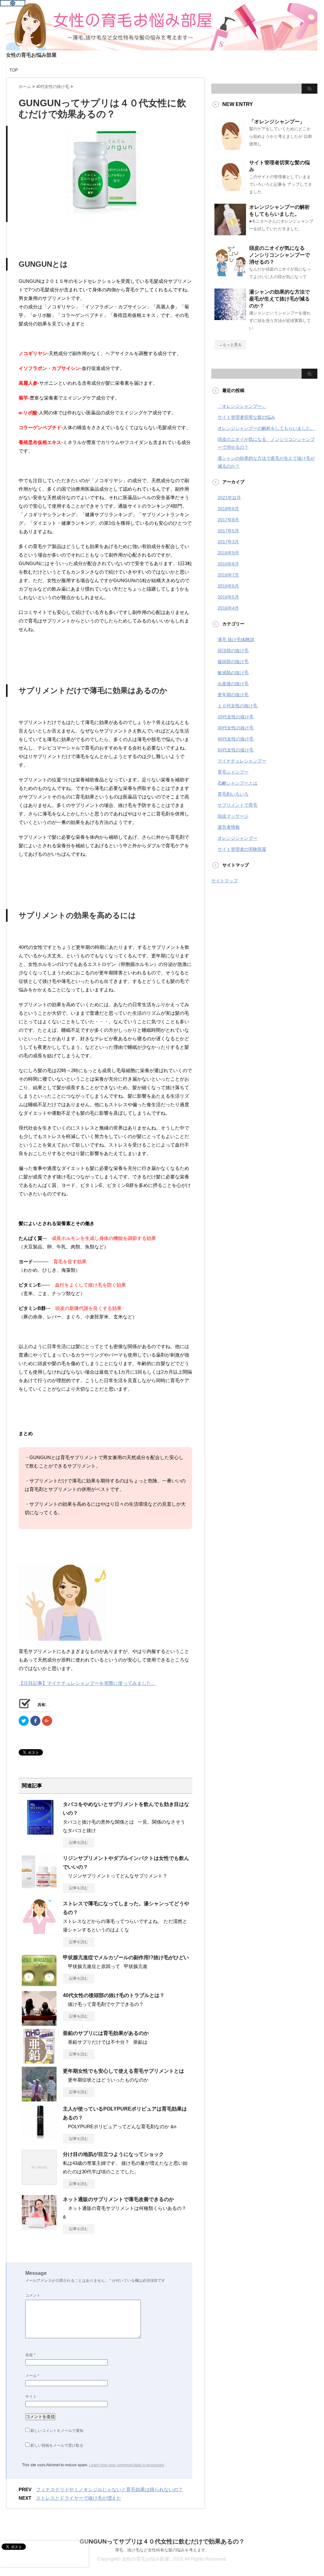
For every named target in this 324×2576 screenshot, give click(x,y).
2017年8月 (228, 520)
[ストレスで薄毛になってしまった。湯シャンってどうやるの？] (39, 1931)
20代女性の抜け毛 (236, 717)
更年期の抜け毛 (233, 695)
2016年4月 (228, 608)
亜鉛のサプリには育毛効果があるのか (106, 2033)
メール (32, 2376)
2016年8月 (228, 564)
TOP (14, 70)
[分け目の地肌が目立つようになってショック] (39, 2182)
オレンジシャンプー (237, 838)
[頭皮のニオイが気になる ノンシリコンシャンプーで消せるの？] (230, 274)
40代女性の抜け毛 (236, 739)
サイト (31, 2397)
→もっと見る (230, 345)
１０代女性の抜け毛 (237, 706)
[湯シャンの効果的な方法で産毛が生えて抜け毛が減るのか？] (230, 318)
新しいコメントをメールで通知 (57, 2431)
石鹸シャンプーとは (237, 783)
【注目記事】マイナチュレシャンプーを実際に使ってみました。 (87, 1683)
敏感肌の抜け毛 (233, 673)
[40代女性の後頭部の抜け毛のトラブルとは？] (39, 2023)
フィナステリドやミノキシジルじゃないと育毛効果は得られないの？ (109, 2489)
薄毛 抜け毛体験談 (236, 640)
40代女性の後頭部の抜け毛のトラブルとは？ (114, 1995)
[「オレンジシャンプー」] (230, 147)
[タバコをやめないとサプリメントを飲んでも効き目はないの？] (39, 1832)
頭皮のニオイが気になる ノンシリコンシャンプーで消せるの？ (279, 255)
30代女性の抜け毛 (236, 728)
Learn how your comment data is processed (126, 2465)
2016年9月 (228, 553)
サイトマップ (225, 881)
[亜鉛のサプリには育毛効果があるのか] (39, 2061)
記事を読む (79, 1843)
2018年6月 (228, 509)
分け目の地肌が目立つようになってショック (113, 2154)
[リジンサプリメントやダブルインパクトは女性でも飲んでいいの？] (39, 1886)
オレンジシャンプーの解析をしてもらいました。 (266, 428)
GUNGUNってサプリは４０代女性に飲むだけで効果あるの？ (162, 2541)
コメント (33, 2295)
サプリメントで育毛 (237, 805)
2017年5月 (228, 531)
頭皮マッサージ (233, 816)
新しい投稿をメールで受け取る (57, 2445)
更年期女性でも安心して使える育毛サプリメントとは (123, 2071)
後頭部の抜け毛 (233, 662)
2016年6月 (228, 586)
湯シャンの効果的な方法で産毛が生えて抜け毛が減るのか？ (279, 299)
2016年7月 (228, 575)
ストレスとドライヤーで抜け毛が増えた (79, 2498)
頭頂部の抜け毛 (233, 651)
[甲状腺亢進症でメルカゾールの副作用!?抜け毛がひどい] (39, 1985)
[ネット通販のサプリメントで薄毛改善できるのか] (39, 2227)
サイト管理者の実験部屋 (242, 849)
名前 (30, 2355)
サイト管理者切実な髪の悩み (246, 417)
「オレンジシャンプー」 (277, 122)
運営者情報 (229, 827)
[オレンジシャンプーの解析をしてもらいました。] (230, 233)
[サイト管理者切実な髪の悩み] (230, 188)
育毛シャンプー (233, 772)
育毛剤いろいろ (233, 794)
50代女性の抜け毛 (236, 750)
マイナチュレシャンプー (242, 761)
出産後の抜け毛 (233, 684)
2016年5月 (228, 597)
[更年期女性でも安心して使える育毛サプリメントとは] (39, 2099)
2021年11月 (229, 498)
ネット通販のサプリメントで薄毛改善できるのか (118, 2199)
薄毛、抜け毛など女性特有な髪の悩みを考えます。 (162, 2550)
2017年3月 (228, 542)
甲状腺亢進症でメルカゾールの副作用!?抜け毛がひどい (126, 1957)
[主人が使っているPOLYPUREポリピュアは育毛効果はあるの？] (39, 2137)
